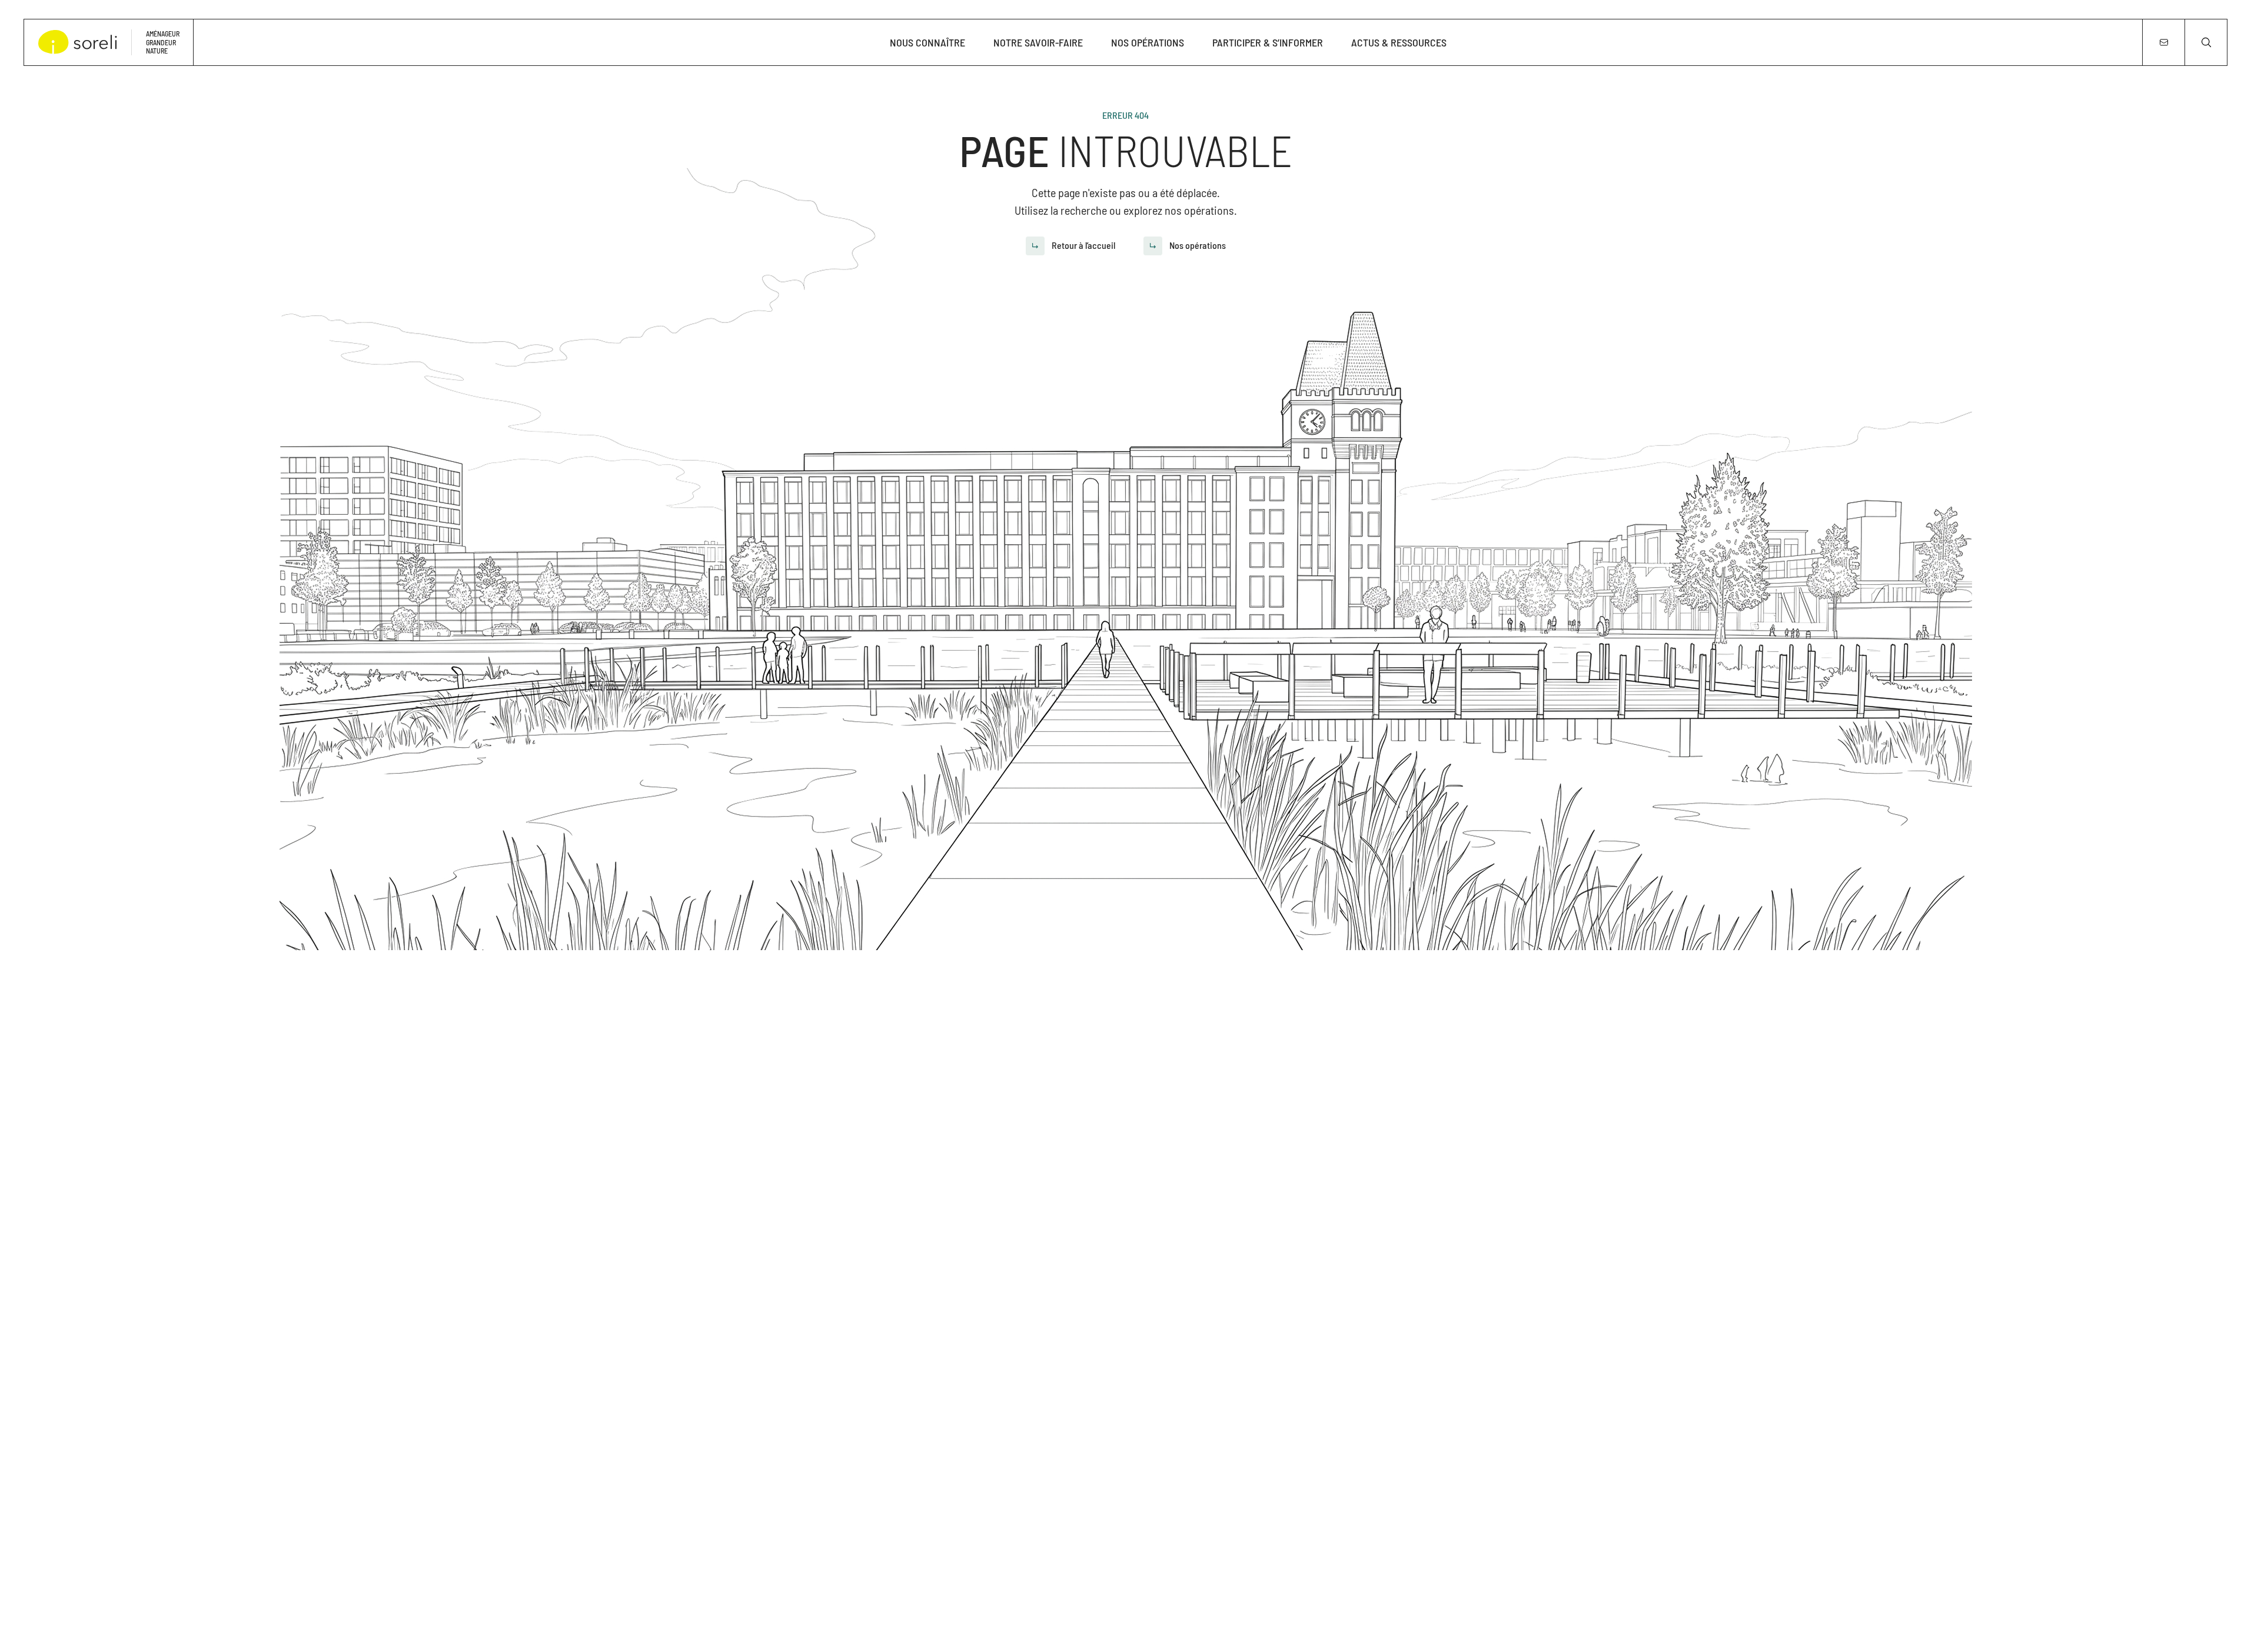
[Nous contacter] (2163, 42)
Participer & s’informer (1268, 42)
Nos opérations (1148, 42)
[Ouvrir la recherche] (2206, 42)
